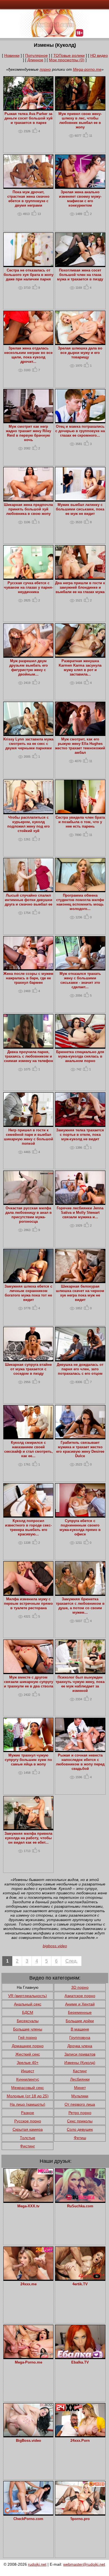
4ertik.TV (80, 2284)
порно (45, 69)
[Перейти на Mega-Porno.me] (29, 2357)
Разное (28, 2113)
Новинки (12, 55)
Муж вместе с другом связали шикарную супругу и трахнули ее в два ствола (29, 1682)
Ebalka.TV (80, 2362)
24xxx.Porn (80, 2441)
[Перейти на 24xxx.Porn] (80, 2435)
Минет (80, 2088)
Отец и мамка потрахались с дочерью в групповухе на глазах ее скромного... (80, 431)
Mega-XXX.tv (28, 2206)
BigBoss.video (29, 2441)
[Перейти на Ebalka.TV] (80, 2357)
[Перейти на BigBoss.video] (29, 2435)
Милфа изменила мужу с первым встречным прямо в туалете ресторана (28, 1604)
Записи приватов (80, 2054)
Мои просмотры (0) (67, 60)
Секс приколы (80, 2121)
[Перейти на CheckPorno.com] (29, 2513)
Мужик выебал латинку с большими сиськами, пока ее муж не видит (80, 509)
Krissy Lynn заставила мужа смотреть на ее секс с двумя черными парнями (28, 744)
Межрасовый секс (28, 2088)
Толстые (28, 2138)
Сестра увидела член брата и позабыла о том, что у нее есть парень (80, 822)
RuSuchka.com (80, 2206)
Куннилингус (28, 2079)
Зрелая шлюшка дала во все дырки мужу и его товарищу (80, 353)
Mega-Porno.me (29, 2362)
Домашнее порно (28, 2046)
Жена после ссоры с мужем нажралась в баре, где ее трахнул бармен (28, 978)
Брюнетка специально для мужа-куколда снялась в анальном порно (80, 1056)
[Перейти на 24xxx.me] (29, 2278)
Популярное (36, 55)
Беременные (80, 2012)
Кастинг (80, 2071)
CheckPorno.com (28, 2519)
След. (71, 1961)
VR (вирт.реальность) (28, 1996)
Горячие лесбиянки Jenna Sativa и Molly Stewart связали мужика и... (80, 1213)
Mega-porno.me (87, 69)
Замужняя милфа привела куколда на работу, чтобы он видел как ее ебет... (28, 1838)
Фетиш (80, 2138)
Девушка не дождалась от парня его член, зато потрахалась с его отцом (80, 1369)
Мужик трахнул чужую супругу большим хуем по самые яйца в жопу (28, 1760)
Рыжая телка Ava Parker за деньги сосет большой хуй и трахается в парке (29, 118)
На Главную (28, 1987)
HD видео (99, 55)
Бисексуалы (28, 2021)
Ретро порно (80, 2113)
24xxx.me (29, 2284)
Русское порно (28, 2121)
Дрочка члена (80, 2046)
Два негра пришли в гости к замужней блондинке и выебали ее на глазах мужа (80, 588)
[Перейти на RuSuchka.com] (80, 2200)
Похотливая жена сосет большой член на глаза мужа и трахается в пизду (80, 275)
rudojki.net (37, 2564)
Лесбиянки (80, 2079)
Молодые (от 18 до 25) (28, 2096)
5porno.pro (80, 2519)
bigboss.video (55, 1946)
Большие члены (28, 2029)
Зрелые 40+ (28, 2063)
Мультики (80, 2096)
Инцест (28, 2071)
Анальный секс (28, 2004)
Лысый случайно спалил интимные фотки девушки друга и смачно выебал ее (29, 900)
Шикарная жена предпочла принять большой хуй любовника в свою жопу (28, 509)
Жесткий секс (28, 2054)
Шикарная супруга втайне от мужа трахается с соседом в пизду (28, 1369)
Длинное (35, 60)
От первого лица (80, 2104)
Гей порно (28, 2037)
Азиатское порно (80, 1996)
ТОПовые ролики (69, 55)
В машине (80, 2029)
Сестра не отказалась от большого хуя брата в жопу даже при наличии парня (29, 275)
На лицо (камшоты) (28, 2104)
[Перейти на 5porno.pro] (80, 2513)
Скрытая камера (28, 2129)
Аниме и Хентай (80, 2004)
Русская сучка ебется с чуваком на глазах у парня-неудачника (29, 588)
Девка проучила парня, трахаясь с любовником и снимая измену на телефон (29, 1056)
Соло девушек (80, 2129)
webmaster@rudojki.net (84, 2564)
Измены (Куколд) (80, 2063)
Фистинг (28, 2146)
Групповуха (80, 2037)
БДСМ (28, 2012)
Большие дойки (80, 2021)
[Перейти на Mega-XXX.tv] (29, 2200)
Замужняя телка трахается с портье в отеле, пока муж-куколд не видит (80, 1135)
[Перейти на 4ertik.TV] (80, 2278)
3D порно (80, 1987)
